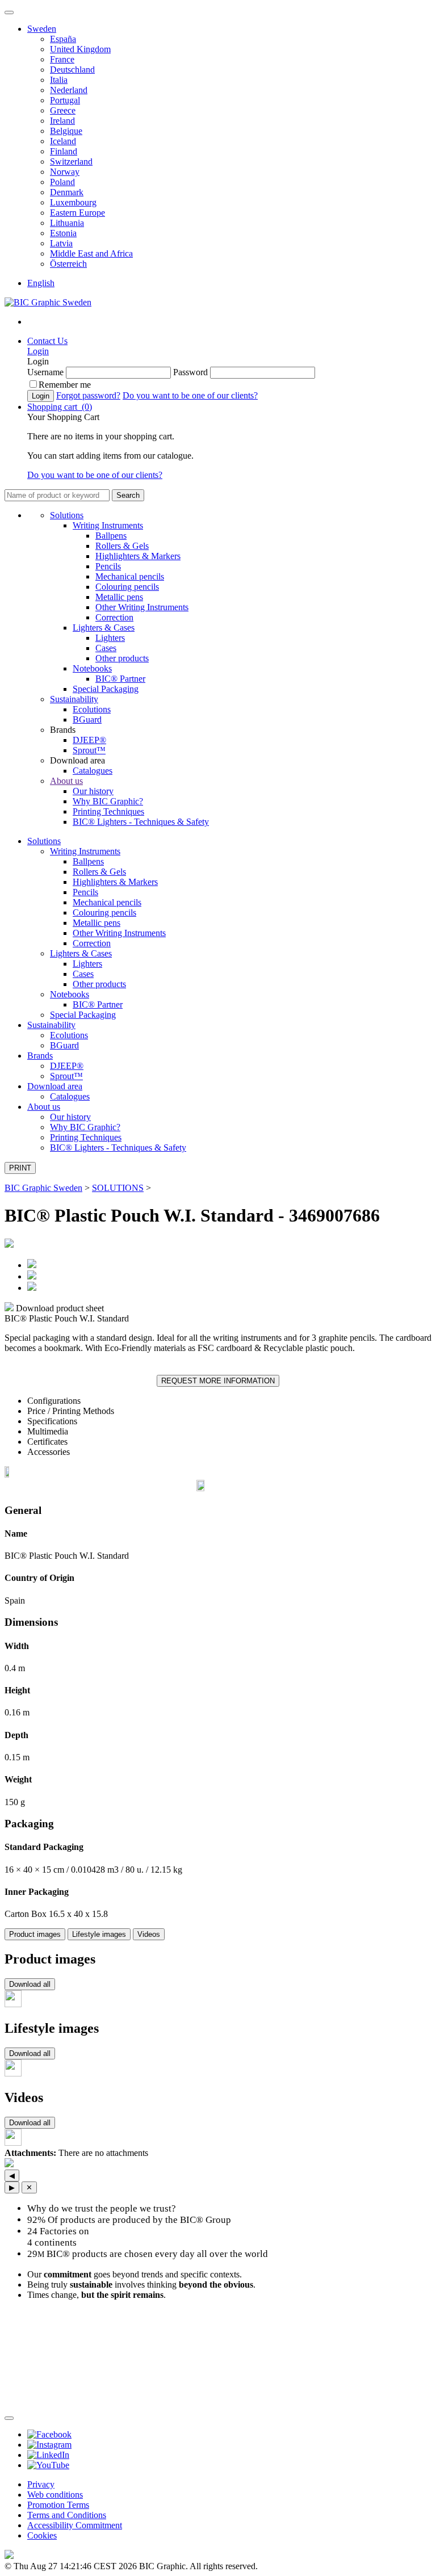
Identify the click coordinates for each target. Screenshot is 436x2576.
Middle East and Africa (91, 253)
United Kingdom (80, 49)
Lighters (110, 638)
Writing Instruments (108, 525)
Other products (122, 658)
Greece (63, 110)
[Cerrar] (9, 2418)
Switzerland (71, 161)
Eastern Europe (77, 213)
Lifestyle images (99, 1934)
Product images (35, 1934)
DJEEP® (89, 740)
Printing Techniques (108, 811)
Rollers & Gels (122, 546)
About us (66, 781)
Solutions (67, 515)
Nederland (69, 90)
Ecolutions (92, 709)
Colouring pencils (127, 587)
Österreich (68, 264)
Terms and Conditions (67, 2515)
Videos (149, 1934)
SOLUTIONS (118, 1188)
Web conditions (55, 2495)
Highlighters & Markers (138, 556)
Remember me (65, 385)
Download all (30, 1984)
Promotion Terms (58, 2505)
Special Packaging (106, 689)
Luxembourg (73, 202)
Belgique (66, 131)
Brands (40, 1056)
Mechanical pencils (130, 576)
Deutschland (72, 70)
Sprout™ (89, 750)
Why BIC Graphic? (108, 801)
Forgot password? (88, 395)
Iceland (63, 141)
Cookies (42, 2535)
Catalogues (93, 771)
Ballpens (111, 536)
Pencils (108, 566)
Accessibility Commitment (75, 2525)
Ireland (62, 121)
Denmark (67, 192)
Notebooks (92, 668)
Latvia (61, 243)
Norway (65, 172)
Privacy (41, 2484)
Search (128, 495)
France (62, 59)
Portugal (65, 100)
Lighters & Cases (104, 628)
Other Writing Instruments (142, 607)
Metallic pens (119, 597)
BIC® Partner (120, 679)
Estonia (63, 233)
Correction (114, 617)
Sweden (42, 29)
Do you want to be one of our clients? (190, 395)
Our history (93, 791)
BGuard (87, 719)
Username (45, 372)
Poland (62, 182)
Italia (59, 80)
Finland (64, 151)
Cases (106, 648)
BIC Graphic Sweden (43, 1188)
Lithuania (67, 223)
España (63, 39)
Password (190, 372)
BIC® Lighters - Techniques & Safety (141, 822)
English (41, 283)
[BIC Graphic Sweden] (48, 302)
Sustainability (74, 699)
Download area (55, 1086)
